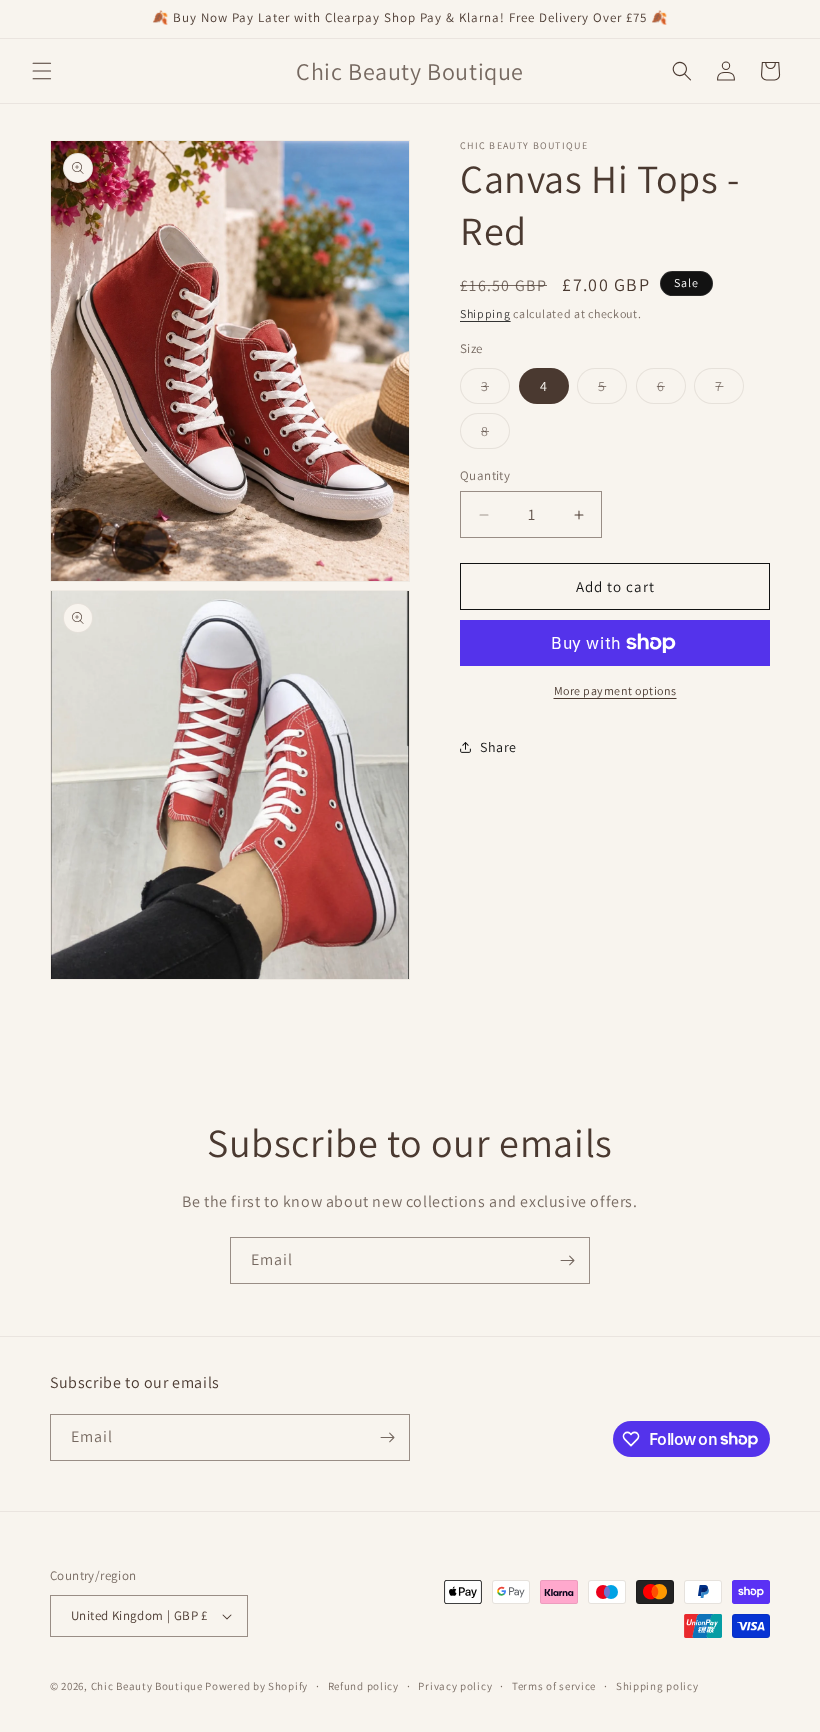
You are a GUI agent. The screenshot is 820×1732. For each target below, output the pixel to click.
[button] (42, 71)
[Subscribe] (567, 1260)
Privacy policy (455, 1686)
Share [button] (498, 747)
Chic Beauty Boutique (147, 1686)
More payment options (615, 690)
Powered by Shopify (256, 1686)
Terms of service (554, 1686)
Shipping (485, 313)
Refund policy (363, 1686)
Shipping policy (657, 1686)
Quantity (485, 475)
